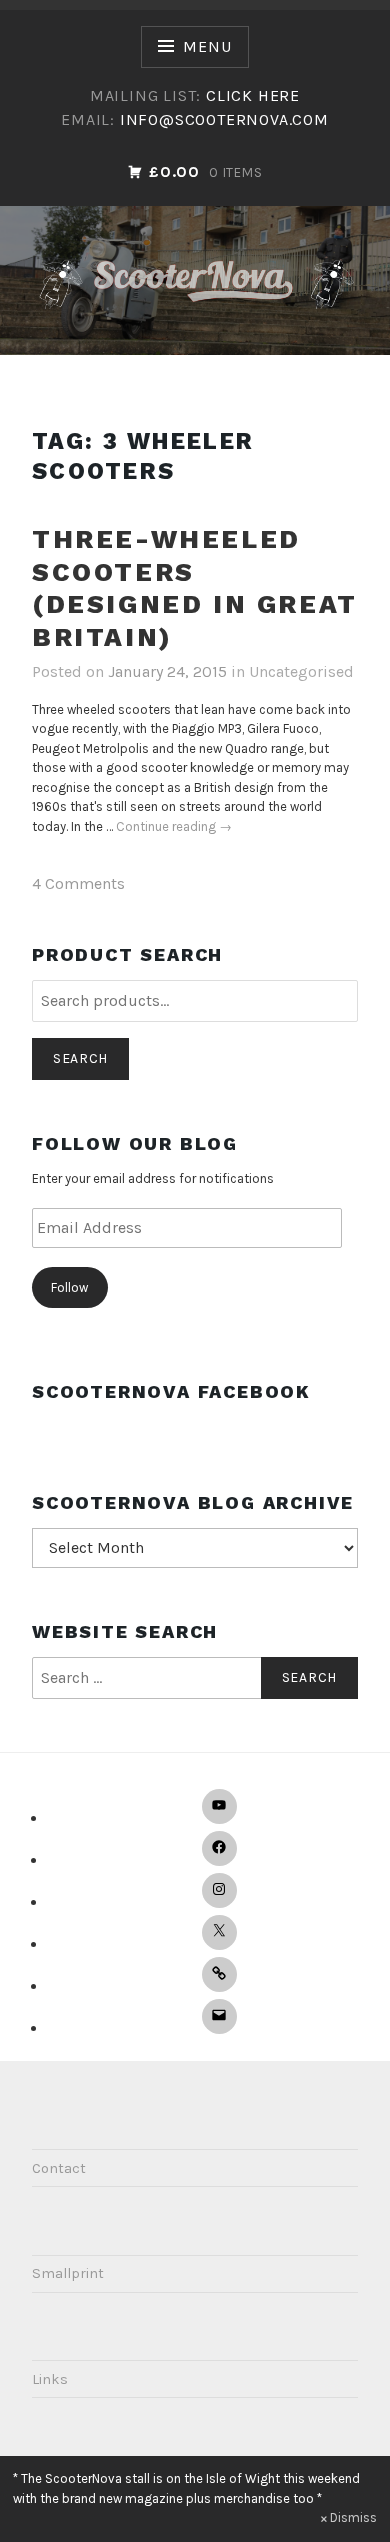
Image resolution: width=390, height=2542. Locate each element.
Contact (59, 2168)
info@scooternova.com (224, 119)
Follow (69, 1287)
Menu (207, 46)
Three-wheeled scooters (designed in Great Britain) (195, 588)
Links (50, 2379)
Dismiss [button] (353, 2517)
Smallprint (68, 2273)
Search (80, 1058)
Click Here (253, 95)
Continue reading (174, 827)
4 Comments (78, 883)
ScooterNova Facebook (171, 1391)
